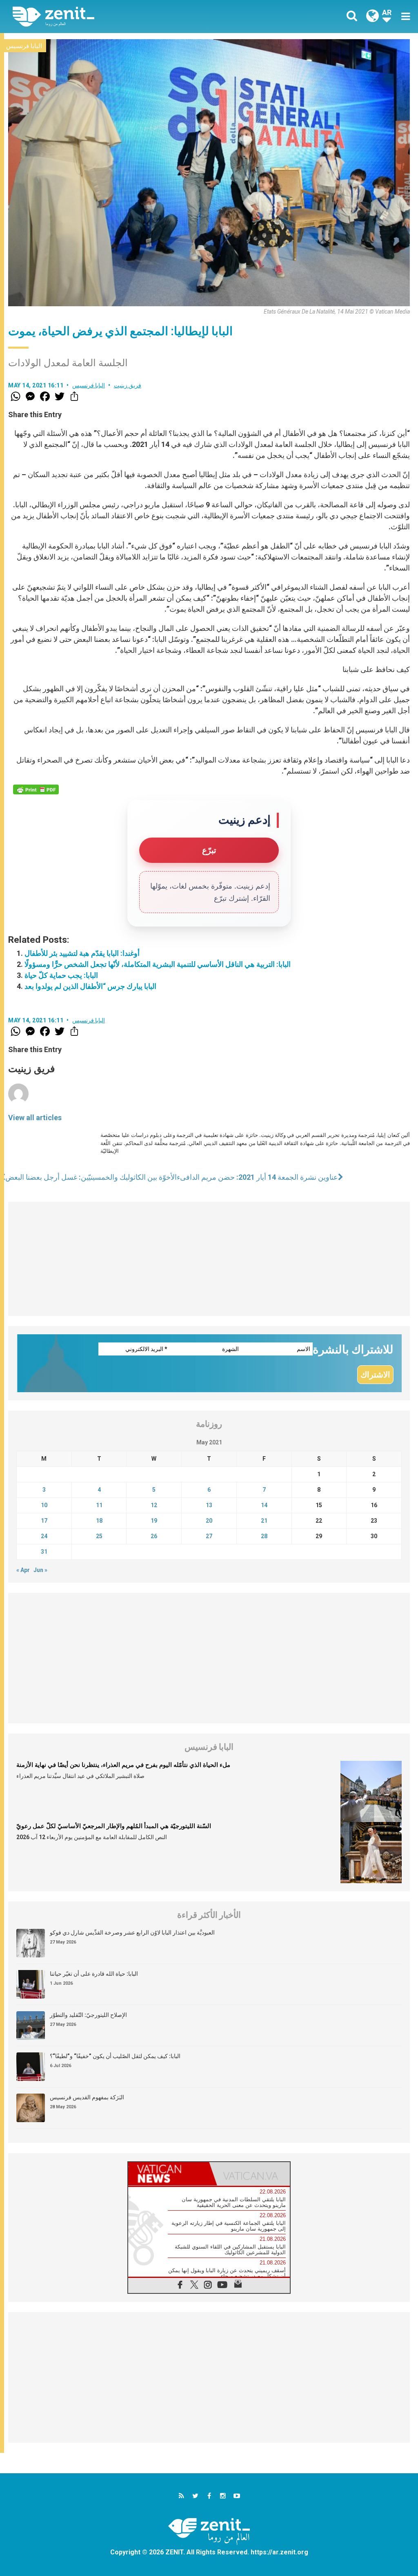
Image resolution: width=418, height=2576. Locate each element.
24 (44, 1536)
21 (264, 1521)
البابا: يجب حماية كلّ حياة (61, 975)
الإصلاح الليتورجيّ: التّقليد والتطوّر (88, 2015)
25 (99, 1536)
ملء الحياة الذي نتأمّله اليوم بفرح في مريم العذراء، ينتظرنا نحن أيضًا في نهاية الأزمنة (123, 1765)
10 (44, 1505)
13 (209, 1505)
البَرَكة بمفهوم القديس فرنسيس (87, 2097)
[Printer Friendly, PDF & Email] (36, 789)
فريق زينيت (128, 385)
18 (99, 1521)
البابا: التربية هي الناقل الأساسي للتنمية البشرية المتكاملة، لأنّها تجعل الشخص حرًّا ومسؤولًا (158, 964)
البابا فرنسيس (24, 46)
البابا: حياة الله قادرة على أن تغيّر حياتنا (94, 1974)
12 (154, 1505)
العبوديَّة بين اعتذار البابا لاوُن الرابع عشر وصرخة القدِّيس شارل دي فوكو (132, 1933)
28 (264, 1536)
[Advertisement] (209, 1259)
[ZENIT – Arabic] (117, 17)
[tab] (169, 2174)
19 (154, 1521)
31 (44, 1552)
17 (44, 1521)
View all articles (35, 1118)
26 (154, 1536)
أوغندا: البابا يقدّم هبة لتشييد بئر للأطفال (82, 953)
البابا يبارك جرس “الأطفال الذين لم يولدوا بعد (90, 986)
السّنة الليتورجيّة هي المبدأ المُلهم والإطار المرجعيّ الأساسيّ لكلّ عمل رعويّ (114, 1826)
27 (209, 1536)
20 (209, 1521)
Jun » (40, 1570)
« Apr (23, 1570)
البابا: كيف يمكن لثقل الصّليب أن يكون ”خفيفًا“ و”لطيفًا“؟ (115, 2056)
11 (99, 1505)
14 (264, 1505)
